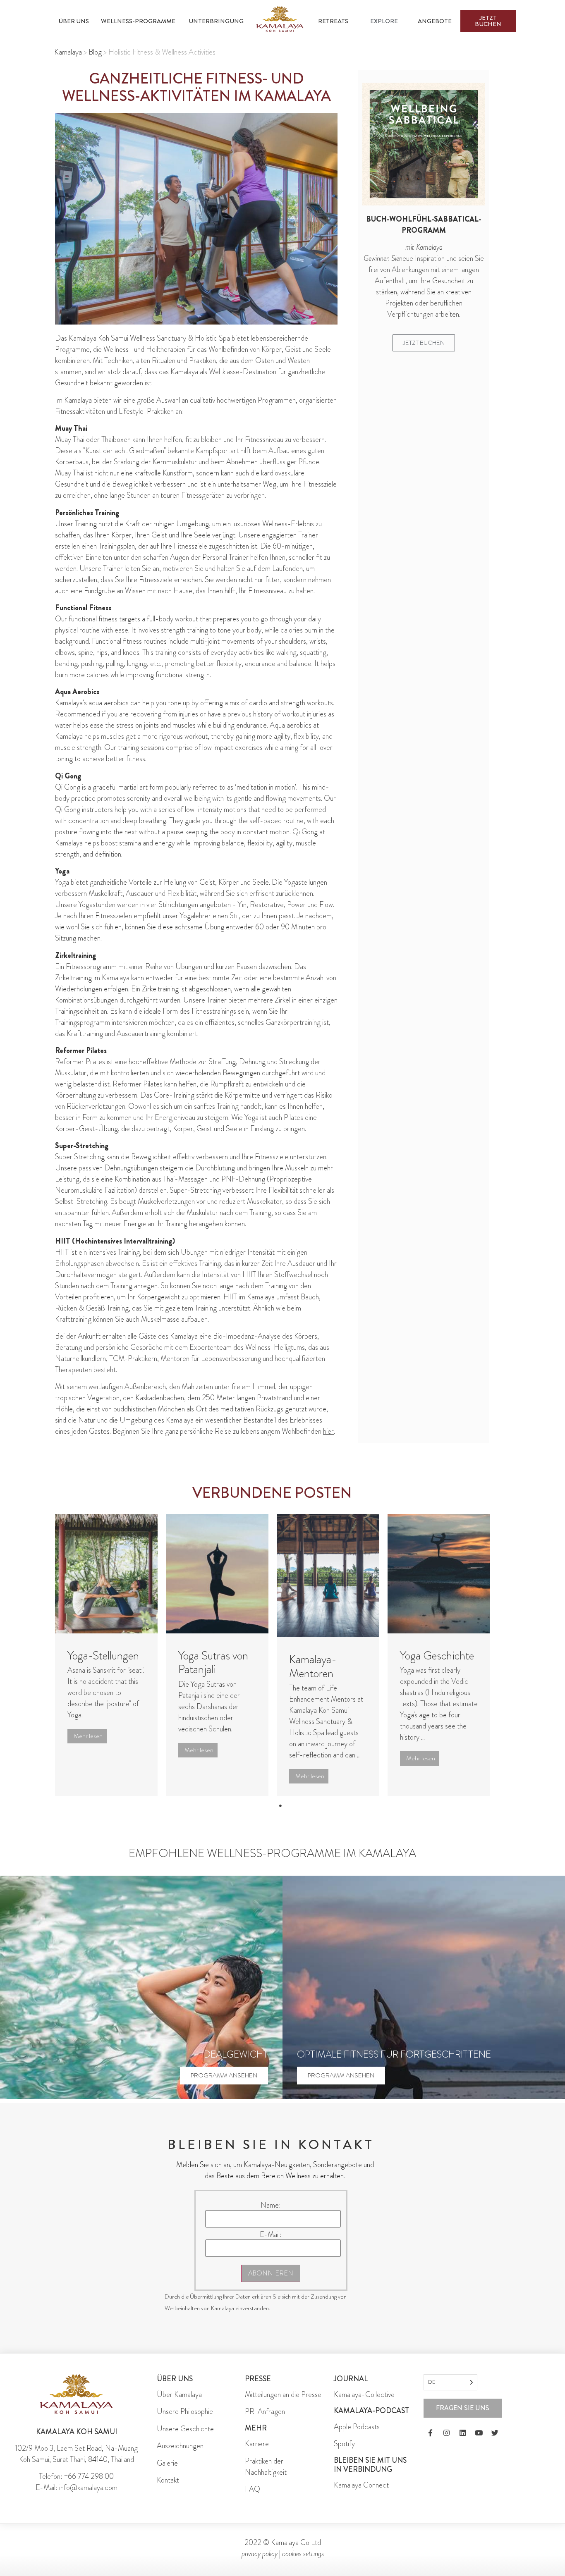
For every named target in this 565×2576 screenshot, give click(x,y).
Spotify (344, 2444)
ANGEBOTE (435, 21)
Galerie (167, 2463)
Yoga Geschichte (437, 1656)
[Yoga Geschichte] (439, 1573)
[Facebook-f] (431, 2433)
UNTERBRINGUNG (216, 21)
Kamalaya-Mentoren (313, 1666)
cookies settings (303, 2554)
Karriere (257, 2444)
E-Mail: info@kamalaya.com (77, 2488)
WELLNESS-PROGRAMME (138, 21)
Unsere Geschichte (185, 2429)
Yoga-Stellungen (103, 1656)
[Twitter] (495, 2433)
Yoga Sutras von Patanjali (213, 1663)
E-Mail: (271, 2235)
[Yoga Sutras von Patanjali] (217, 1573)
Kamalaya (68, 52)
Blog (95, 52)
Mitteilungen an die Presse (283, 2395)
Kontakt (168, 2480)
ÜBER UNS (74, 21)
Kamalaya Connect (361, 2485)
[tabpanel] (106, 1655)
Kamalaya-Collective (364, 2395)
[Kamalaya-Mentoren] (328, 1576)
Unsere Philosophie (185, 2411)
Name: (271, 2205)
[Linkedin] (463, 2433)
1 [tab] (280, 1806)
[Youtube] (479, 2433)
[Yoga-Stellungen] (106, 1573)
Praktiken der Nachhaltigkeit (266, 2467)
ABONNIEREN (271, 2273)
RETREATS (333, 21)
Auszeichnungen (180, 2446)
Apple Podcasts (357, 2427)
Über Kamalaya (179, 2395)
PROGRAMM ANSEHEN (224, 2075)
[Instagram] (447, 2433)
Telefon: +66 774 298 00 (76, 2476)
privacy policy (260, 2554)
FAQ (253, 2489)
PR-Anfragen (265, 2411)
